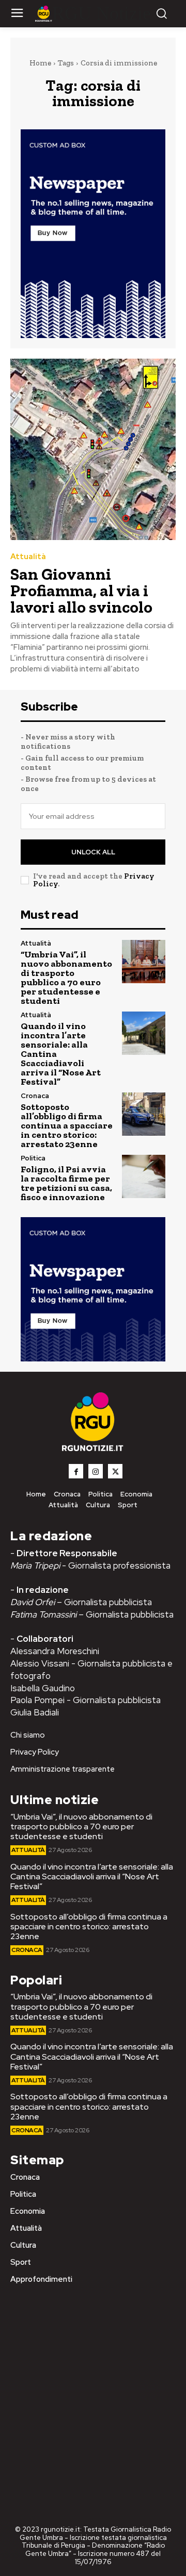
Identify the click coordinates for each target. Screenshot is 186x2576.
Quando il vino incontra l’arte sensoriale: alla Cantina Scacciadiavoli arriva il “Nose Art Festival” (92, 1876)
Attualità (28, 557)
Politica (33, 1158)
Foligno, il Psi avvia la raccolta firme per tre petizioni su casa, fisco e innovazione (66, 1183)
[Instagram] (96, 1471)
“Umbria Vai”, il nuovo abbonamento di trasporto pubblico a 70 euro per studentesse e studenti (66, 978)
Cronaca (35, 1096)
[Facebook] (76, 1471)
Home (40, 63)
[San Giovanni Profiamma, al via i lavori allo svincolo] (93, 449)
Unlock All (93, 852)
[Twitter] (115, 1471)
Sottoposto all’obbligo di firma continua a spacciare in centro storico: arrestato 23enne (67, 1125)
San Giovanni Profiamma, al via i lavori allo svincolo (81, 591)
